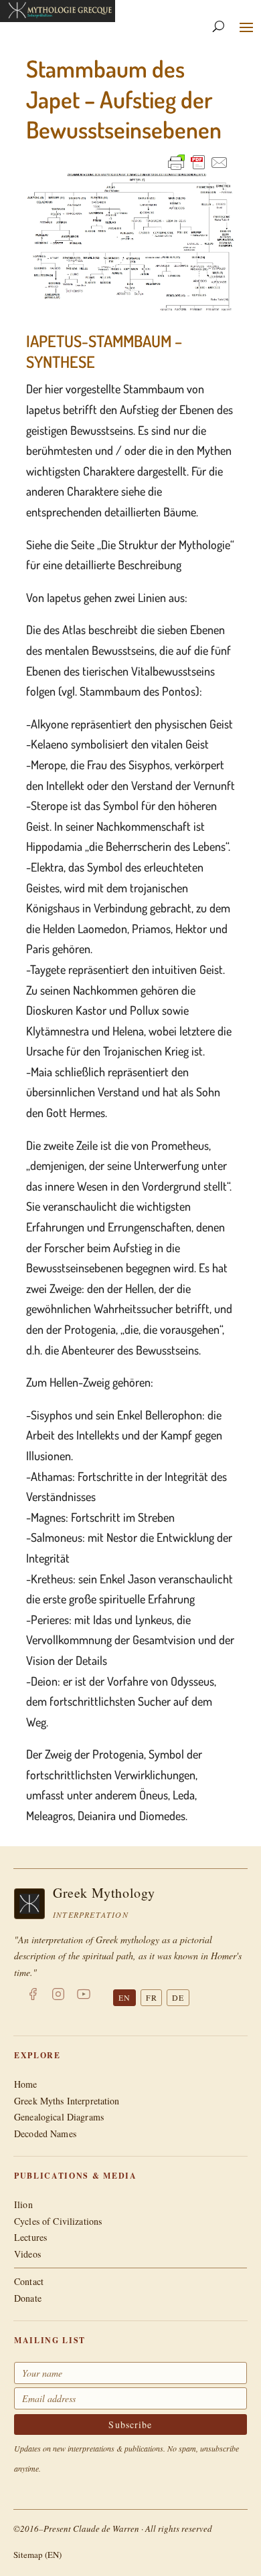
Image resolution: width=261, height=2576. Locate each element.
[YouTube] (84, 1997)
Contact (29, 2281)
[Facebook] (33, 1997)
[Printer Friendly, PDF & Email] (198, 162)
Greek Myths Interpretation (67, 2101)
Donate (28, 2298)
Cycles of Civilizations (58, 2221)
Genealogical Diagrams (59, 2117)
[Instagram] (58, 1997)
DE (178, 1997)
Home (26, 2084)
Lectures (30, 2237)
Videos (27, 2254)
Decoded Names (45, 2134)
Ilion (23, 2204)
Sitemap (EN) (37, 2555)
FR (152, 1997)
